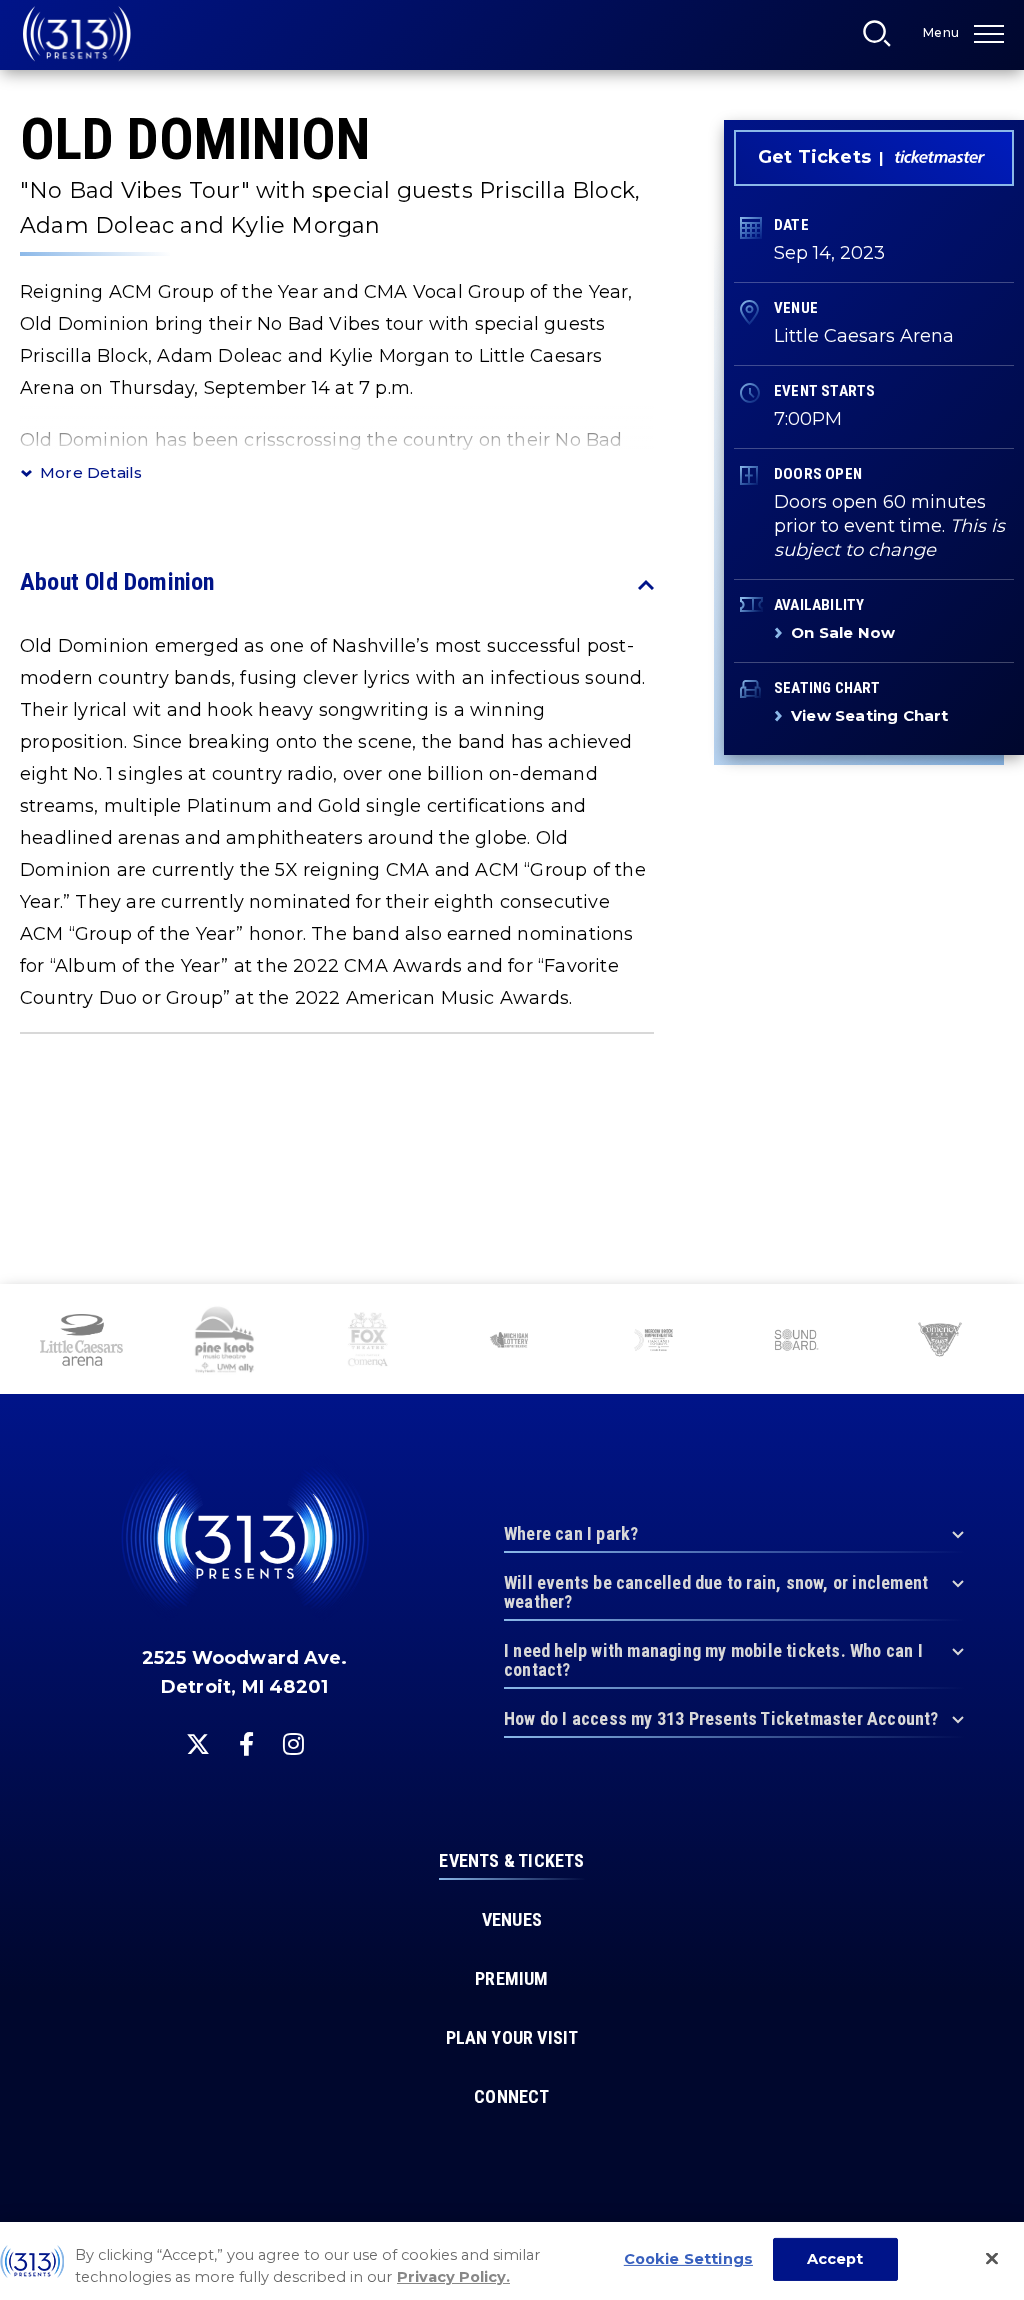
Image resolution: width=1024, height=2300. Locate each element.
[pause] (1001, 1310)
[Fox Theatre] (368, 1342)
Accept (835, 2259)
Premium (511, 1979)
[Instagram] (293, 1744)
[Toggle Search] (883, 39)
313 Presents (77, 34)
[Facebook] (246, 1744)
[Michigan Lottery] (510, 1342)
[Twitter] (198, 1744)
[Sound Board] (796, 1342)
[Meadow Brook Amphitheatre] (653, 1342)
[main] (512, 642)
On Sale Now (843, 632)
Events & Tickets (511, 1861)
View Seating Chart (870, 715)
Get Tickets (814, 157)
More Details (91, 472)
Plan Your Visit (512, 2038)
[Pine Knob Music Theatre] (225, 1342)
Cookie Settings (688, 2259)
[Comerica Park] (939, 1342)
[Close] (992, 2259)
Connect (511, 2097)
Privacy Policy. (453, 2277)
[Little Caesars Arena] (81, 1342)
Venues (512, 1920)
